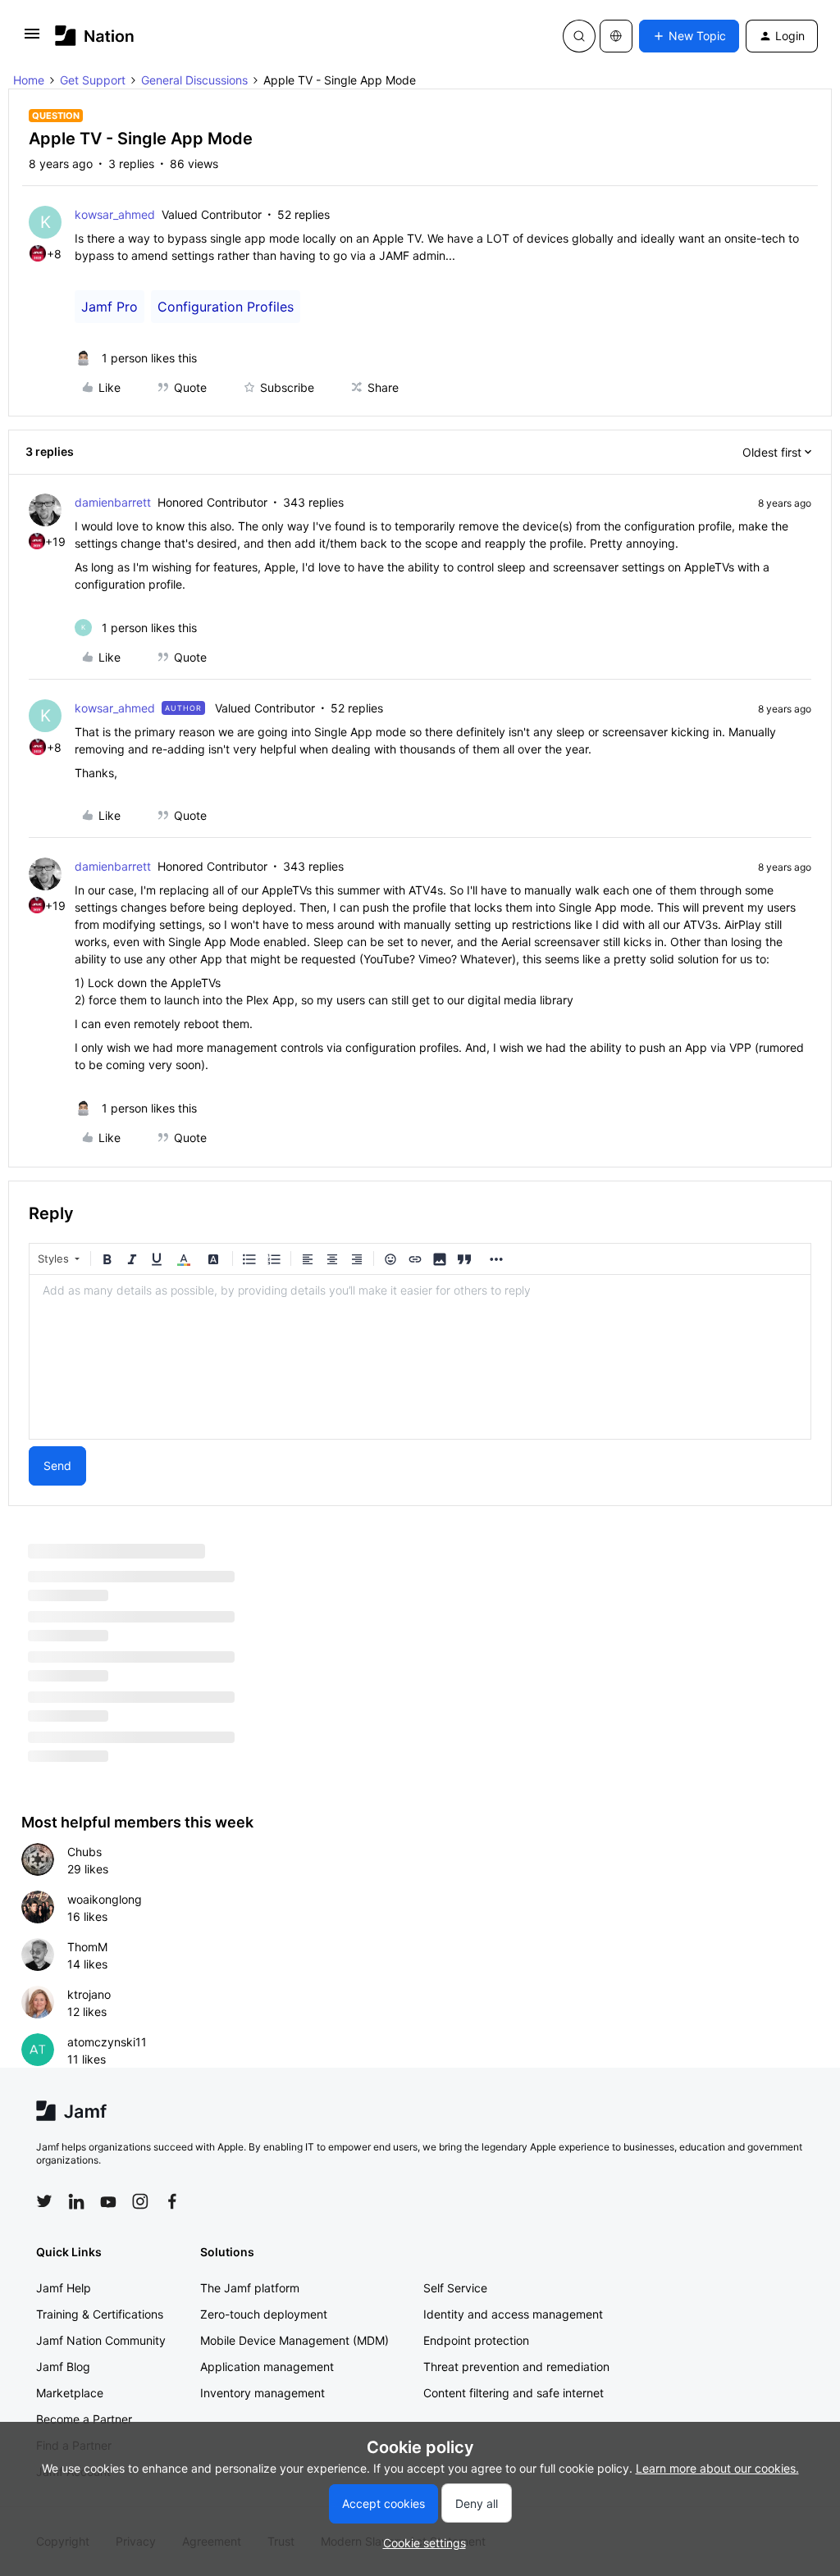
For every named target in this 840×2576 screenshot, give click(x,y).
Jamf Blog (63, 2367)
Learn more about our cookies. (717, 2468)
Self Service (455, 2288)
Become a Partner (84, 2419)
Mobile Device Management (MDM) (294, 2340)
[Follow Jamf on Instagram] (140, 2201)
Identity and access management (513, 2314)
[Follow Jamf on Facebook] (172, 2201)
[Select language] (616, 36)
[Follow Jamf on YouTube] (108, 2201)
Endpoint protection (476, 2340)
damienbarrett (113, 502)
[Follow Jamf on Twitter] (44, 2201)
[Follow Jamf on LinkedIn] (76, 2201)
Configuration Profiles (226, 307)
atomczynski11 (107, 2042)
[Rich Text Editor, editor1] (420, 1357)
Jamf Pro (110, 307)
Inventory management (262, 2393)
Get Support (93, 80)
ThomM (87, 1947)
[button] (32, 39)
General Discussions (194, 80)
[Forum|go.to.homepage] (95, 36)
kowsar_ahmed (115, 214)
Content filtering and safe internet (514, 2393)
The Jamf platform (250, 2288)
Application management (267, 2367)
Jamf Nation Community (101, 2340)
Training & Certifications (100, 2314)
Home (29, 80)
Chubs (84, 1852)
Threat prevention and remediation (516, 2367)
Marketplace (70, 2393)
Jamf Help (64, 2288)
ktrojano (89, 1994)
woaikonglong (105, 1899)
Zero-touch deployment (264, 2314)
